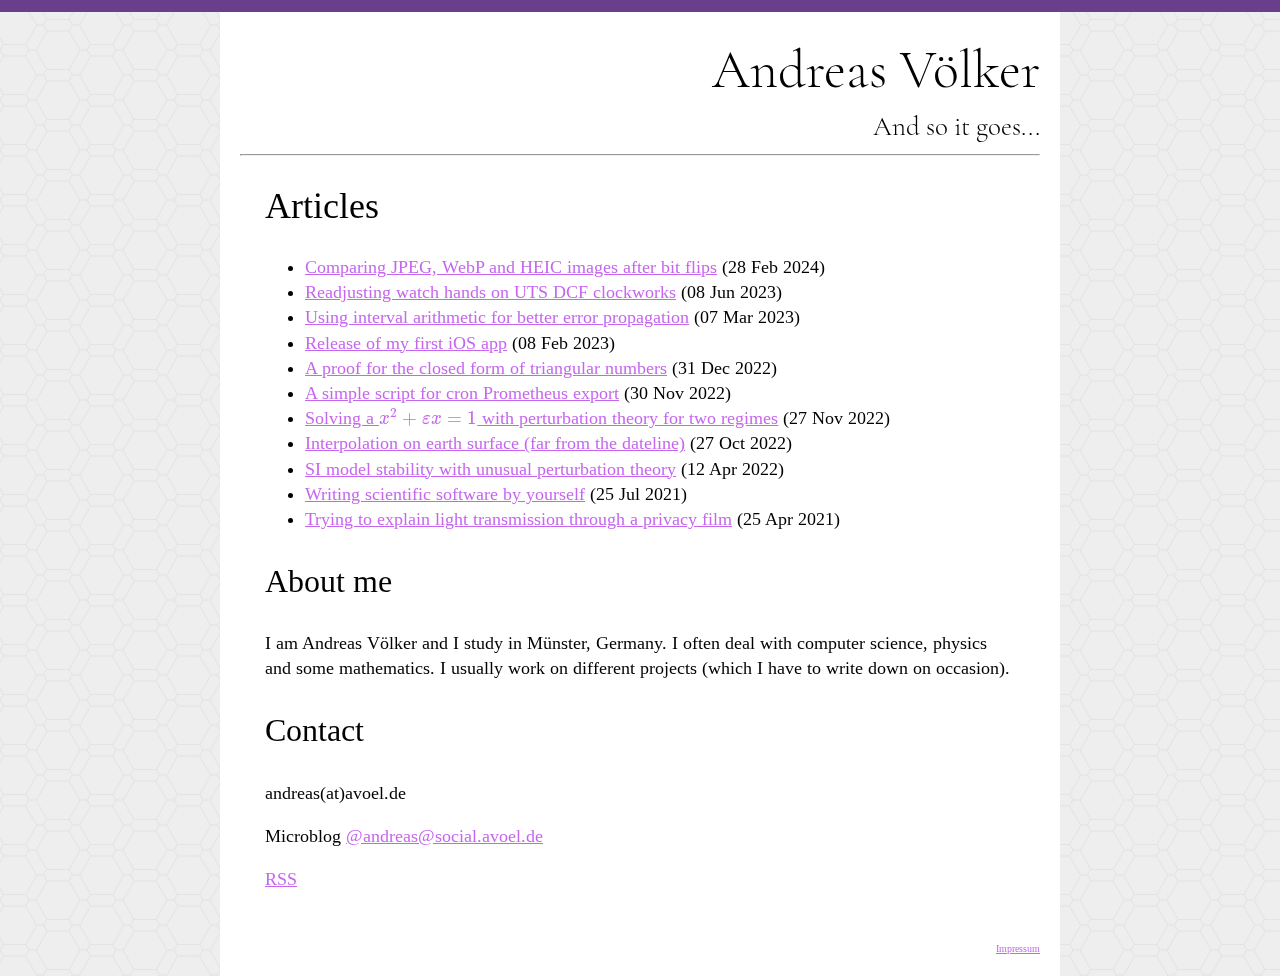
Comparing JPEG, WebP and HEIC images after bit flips (511, 267)
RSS (281, 879)
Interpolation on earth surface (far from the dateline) (495, 443)
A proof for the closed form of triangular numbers (486, 368)
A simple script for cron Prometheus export (462, 393)
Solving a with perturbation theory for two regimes (541, 418)
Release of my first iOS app (406, 343)
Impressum (1018, 948)
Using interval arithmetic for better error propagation (497, 317)
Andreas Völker (876, 69)
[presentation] (428, 418)
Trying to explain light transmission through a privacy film (518, 519)
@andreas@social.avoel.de (444, 836)
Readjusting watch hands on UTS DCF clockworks (490, 292)
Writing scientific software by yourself (445, 494)
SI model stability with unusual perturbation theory (490, 469)
